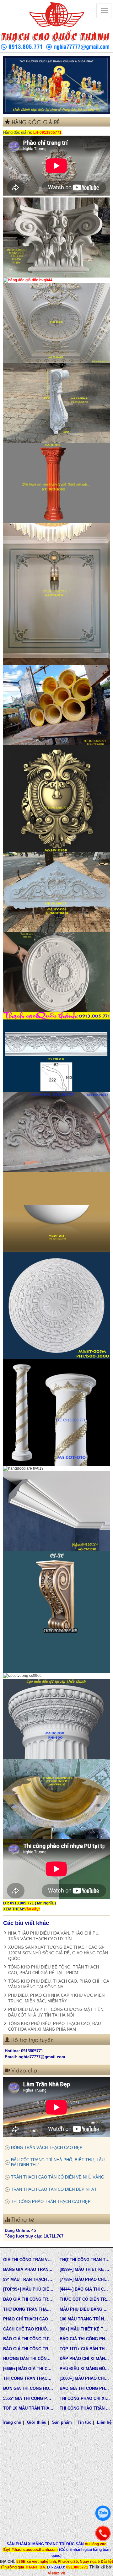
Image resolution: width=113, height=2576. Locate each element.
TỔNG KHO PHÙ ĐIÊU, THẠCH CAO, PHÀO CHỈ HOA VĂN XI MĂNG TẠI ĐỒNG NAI (59, 1984)
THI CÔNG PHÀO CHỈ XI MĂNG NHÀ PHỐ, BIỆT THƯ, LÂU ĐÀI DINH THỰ (85, 2398)
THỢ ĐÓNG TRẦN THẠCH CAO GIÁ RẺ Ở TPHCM (28, 2309)
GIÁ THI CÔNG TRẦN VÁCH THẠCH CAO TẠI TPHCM (28, 2260)
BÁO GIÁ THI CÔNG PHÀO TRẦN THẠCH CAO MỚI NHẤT (85, 2388)
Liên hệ (104, 2422)
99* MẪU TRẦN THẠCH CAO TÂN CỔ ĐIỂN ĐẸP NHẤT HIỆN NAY (28, 2279)
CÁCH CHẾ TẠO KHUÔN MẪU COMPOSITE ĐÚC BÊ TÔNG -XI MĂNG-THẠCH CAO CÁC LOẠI (28, 2329)
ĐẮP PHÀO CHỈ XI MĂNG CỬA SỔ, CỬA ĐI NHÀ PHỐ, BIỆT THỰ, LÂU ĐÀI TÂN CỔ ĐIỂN (85, 2359)
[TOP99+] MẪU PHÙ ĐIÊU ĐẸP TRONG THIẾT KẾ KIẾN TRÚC (28, 2289)
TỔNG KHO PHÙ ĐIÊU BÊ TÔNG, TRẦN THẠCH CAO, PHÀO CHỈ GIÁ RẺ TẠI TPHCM (54, 1970)
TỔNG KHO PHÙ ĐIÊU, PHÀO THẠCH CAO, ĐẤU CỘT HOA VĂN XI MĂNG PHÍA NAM (54, 2026)
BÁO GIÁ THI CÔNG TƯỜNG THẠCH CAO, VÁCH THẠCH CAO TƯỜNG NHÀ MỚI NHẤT (28, 2339)
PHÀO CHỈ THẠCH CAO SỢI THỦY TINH (28, 2319)
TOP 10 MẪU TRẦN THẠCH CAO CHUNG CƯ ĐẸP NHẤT (28, 2408)
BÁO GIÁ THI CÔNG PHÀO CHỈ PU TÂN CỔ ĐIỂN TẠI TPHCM (85, 2339)
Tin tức (84, 2422)
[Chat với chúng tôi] (103, 2513)
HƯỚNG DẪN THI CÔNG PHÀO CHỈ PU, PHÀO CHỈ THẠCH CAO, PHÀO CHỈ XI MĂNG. (28, 2359)
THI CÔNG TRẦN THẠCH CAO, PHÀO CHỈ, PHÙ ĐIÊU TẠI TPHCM (28, 2378)
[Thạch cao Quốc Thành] (56, 15)
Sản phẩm (62, 2422)
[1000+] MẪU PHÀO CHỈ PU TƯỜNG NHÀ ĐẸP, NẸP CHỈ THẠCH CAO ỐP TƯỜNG (85, 2378)
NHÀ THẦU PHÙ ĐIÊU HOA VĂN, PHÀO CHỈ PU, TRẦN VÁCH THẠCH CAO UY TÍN (54, 1936)
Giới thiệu (37, 2422)
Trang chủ (12, 2422)
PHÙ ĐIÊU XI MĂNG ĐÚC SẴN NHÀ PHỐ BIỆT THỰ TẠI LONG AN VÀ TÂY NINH (85, 2369)
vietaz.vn (57, 2573)
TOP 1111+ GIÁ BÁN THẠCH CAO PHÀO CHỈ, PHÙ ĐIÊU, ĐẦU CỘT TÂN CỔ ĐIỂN (85, 2349)
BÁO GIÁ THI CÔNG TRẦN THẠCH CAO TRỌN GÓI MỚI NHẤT (28, 2349)
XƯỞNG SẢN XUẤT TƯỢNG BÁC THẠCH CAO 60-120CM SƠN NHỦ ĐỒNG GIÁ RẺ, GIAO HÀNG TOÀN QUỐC (58, 1953)
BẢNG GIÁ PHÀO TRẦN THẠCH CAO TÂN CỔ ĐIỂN (28, 2269)
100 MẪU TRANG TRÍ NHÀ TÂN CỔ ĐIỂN (85, 2319)
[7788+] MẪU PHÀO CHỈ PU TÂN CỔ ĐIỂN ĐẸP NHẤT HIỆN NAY (85, 2279)
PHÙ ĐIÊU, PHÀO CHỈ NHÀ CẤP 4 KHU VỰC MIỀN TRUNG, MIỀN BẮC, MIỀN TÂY (56, 1998)
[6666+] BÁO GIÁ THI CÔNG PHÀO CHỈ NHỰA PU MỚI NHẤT (28, 2369)
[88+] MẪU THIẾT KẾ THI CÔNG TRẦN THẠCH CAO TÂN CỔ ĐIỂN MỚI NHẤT (85, 2329)
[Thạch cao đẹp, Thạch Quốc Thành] (56, 85)
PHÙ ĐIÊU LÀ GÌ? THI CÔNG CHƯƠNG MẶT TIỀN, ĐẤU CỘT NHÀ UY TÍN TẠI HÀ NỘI (56, 2012)
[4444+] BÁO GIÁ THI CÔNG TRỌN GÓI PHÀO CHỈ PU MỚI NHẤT (85, 2289)
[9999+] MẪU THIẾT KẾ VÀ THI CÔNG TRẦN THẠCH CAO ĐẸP (85, 2269)
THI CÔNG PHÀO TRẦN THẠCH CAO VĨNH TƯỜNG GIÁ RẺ (85, 2408)
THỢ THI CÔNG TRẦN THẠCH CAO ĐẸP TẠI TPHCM (85, 2260)
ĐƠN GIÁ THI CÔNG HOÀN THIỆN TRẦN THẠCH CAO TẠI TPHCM (28, 2388)
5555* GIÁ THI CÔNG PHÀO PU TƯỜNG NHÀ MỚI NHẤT (28, 2398)
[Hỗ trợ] (103, 2533)
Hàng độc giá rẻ (17, 132)
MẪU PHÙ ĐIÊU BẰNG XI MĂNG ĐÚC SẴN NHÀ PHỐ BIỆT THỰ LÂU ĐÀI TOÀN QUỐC (85, 2309)
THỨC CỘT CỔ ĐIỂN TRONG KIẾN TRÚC (85, 2299)
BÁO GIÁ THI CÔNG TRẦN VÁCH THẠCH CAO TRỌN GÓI (28, 2299)
